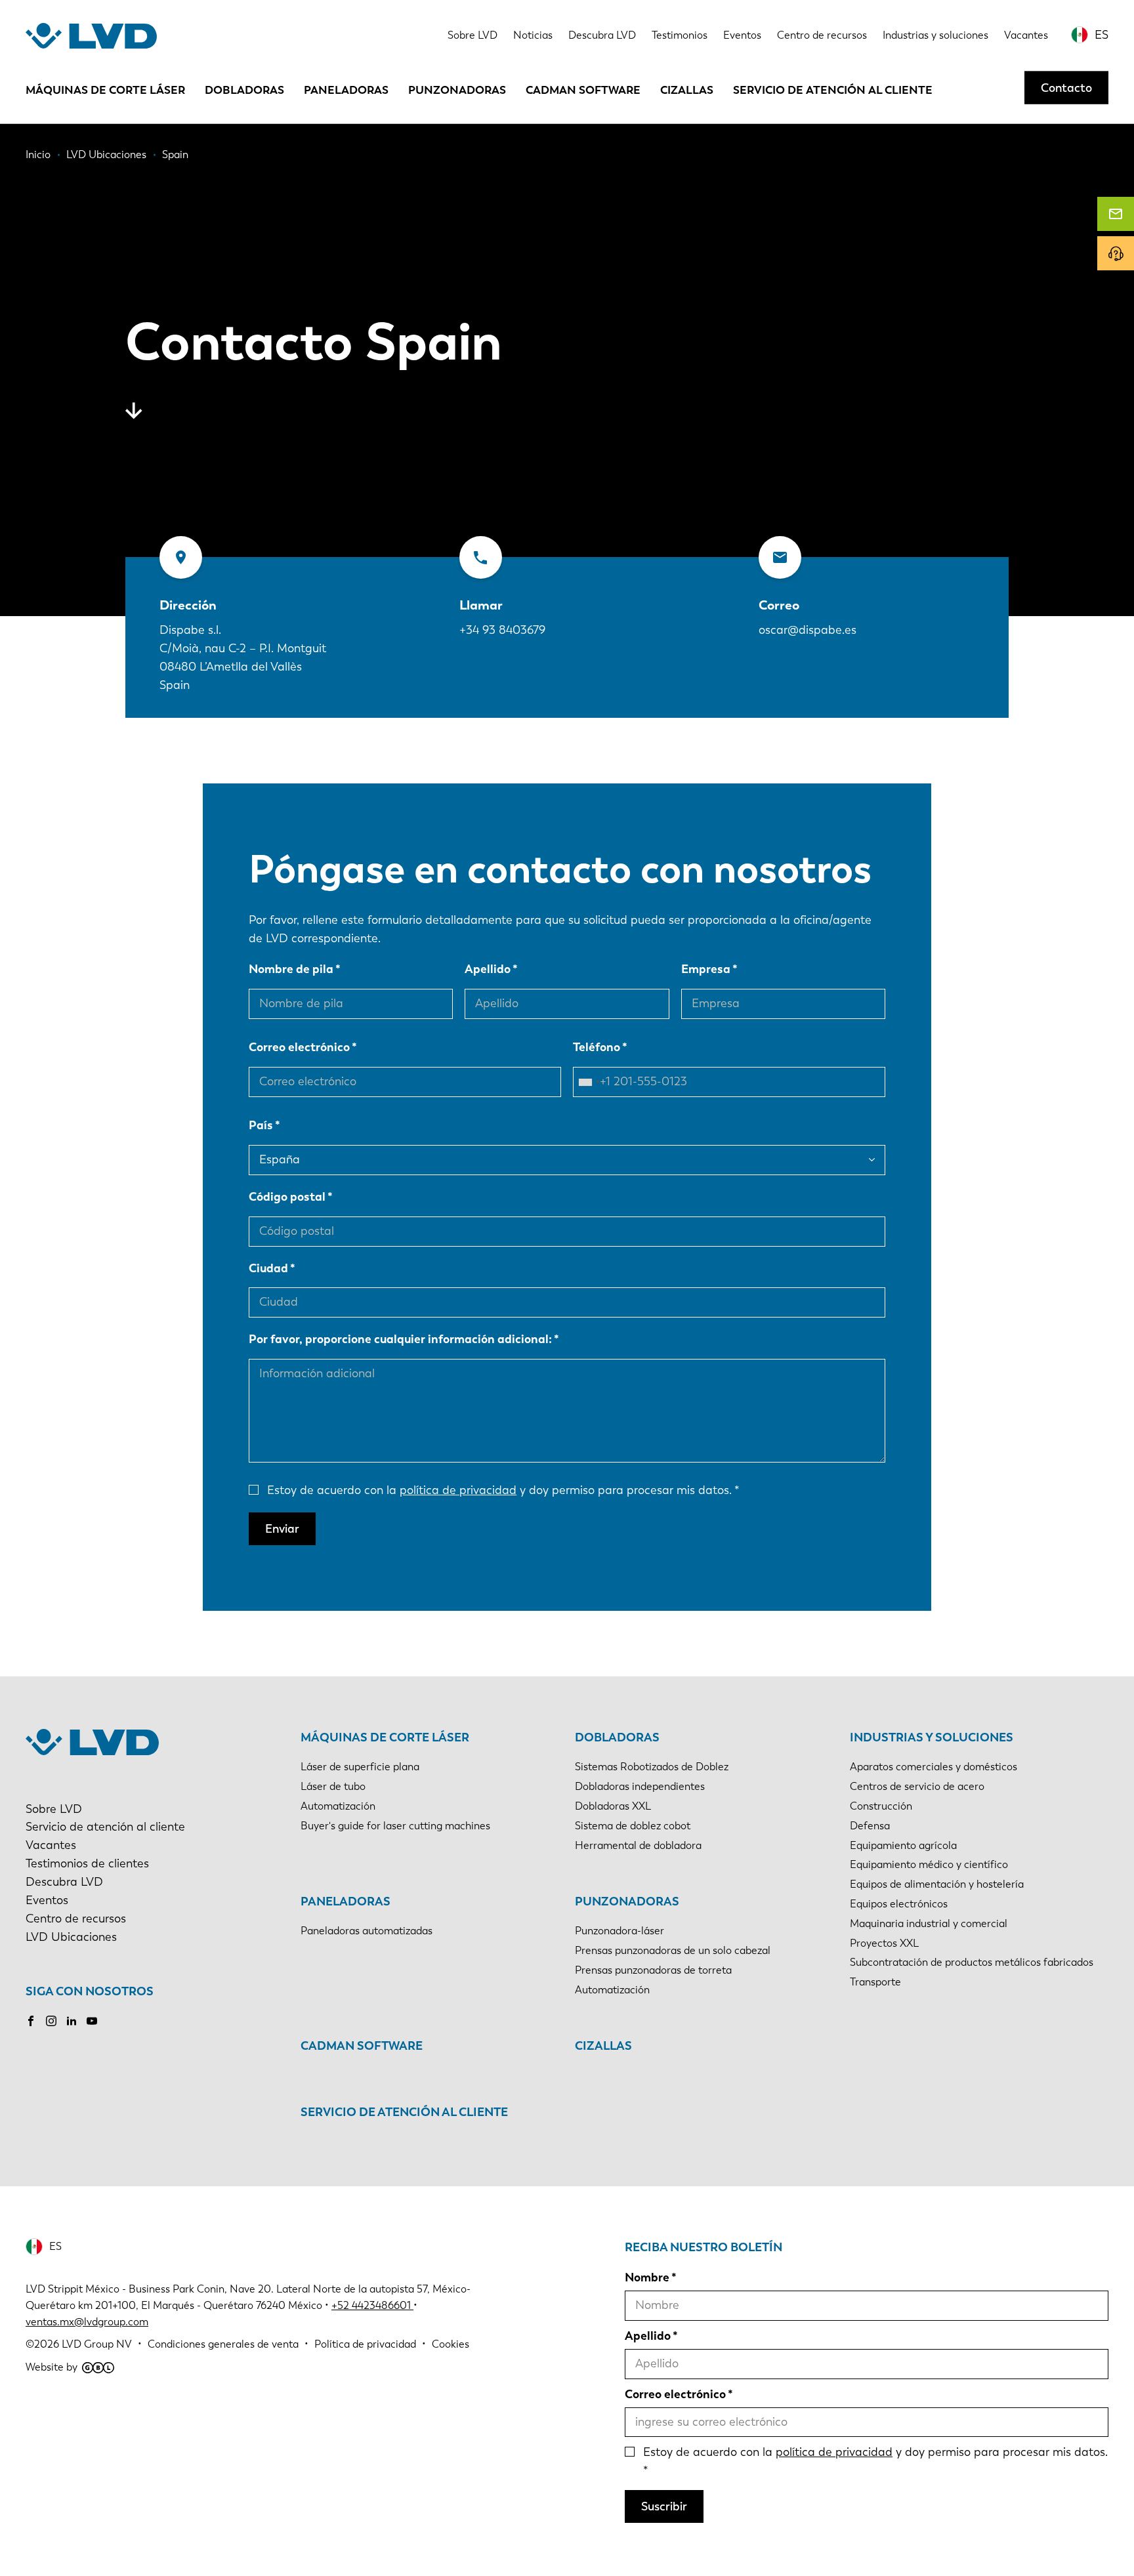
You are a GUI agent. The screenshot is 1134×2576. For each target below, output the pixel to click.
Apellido (488, 969)
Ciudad (268, 1268)
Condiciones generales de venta (223, 2344)
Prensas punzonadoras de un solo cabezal (673, 1950)
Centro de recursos (822, 35)
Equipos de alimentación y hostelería (937, 1884)
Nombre (647, 2277)
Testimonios (680, 35)
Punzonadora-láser (619, 1931)
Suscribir (664, 2506)
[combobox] (589, 1082)
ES (1102, 35)
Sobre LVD (472, 35)
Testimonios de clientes (87, 1863)
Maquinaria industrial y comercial (929, 1923)
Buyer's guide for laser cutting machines (395, 1826)
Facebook (31, 2021)
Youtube (92, 2021)
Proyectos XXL (884, 1943)
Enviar (282, 1529)
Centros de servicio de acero (917, 1786)
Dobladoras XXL (613, 1806)
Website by (52, 2367)
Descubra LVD (602, 35)
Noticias (533, 35)
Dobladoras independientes (640, 1786)
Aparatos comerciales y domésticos (934, 1767)
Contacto (1066, 87)
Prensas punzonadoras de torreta (653, 1970)
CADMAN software (583, 90)
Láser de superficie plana (360, 1767)
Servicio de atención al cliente (833, 90)
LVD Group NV (97, 2344)
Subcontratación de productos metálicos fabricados (972, 1962)
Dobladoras (244, 90)
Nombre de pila (291, 969)
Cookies (451, 2344)
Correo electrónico (299, 1047)
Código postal (287, 1197)
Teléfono (597, 1047)
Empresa (706, 969)
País (261, 1125)
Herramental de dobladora (638, 1845)
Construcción (881, 1806)
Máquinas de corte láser (105, 90)
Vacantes (1026, 35)
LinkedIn (72, 2021)
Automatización (338, 1806)
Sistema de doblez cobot (633, 1826)
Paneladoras (346, 90)
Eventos (742, 35)
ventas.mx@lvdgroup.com (87, 2322)
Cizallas (687, 90)
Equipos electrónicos (899, 1904)
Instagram (51, 2021)
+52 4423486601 (371, 2305)
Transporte (875, 1982)
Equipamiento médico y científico (929, 1864)
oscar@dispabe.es (808, 630)
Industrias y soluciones (935, 35)
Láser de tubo (333, 1786)
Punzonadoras (457, 90)
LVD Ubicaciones (71, 1937)
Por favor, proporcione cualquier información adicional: (400, 1339)
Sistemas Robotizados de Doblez (652, 1767)
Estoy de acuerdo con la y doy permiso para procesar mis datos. (499, 1490)
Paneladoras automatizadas (367, 1931)
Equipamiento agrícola (903, 1845)
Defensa (870, 1826)
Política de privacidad (365, 2344)
